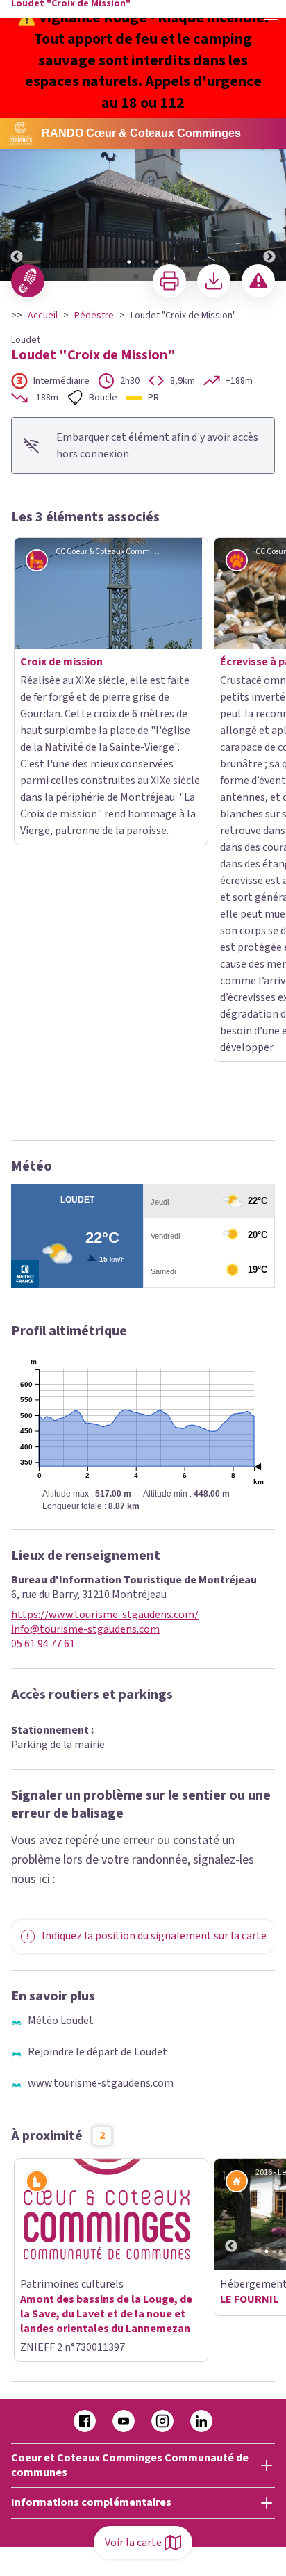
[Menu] (271, 15)
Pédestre (94, 316)
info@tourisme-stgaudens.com (85, 1243)
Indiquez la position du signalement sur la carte (154, 1549)
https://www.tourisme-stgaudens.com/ (105, 1229)
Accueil (43, 316)
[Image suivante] (269, 200)
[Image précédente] (17, 200)
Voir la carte (133, 2543)
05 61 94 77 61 (43, 1258)
